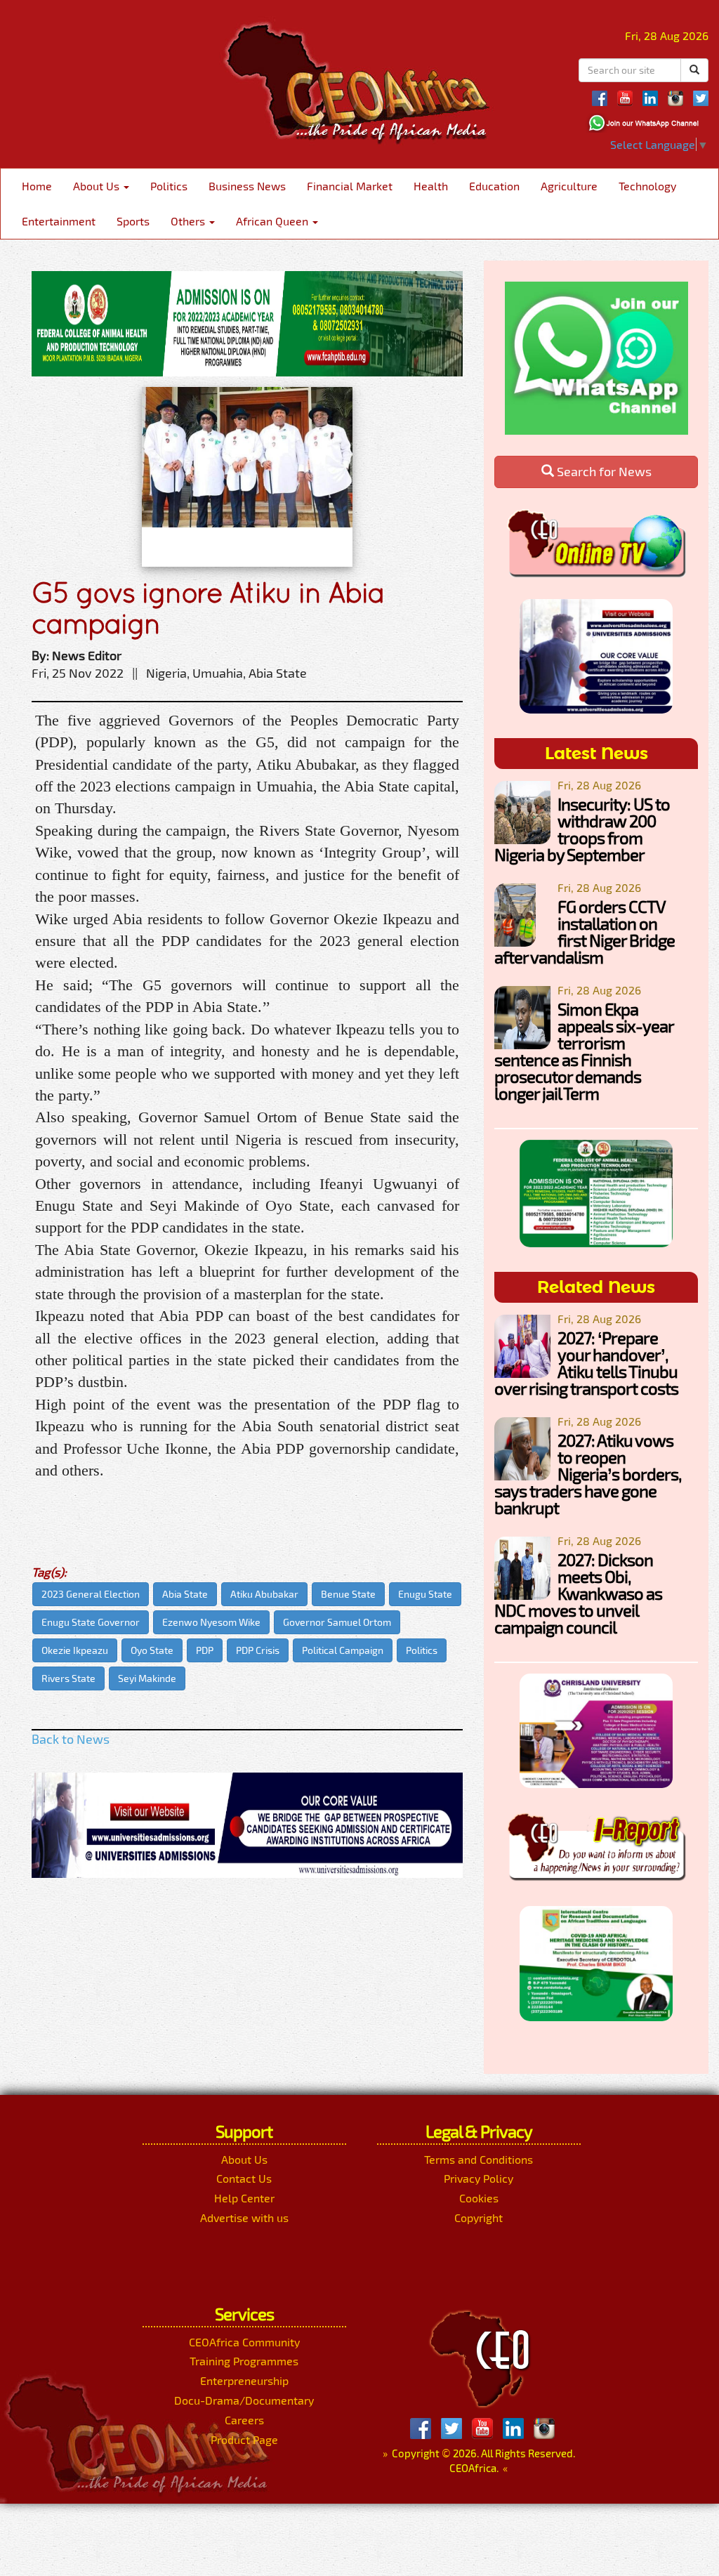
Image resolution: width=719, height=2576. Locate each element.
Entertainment (59, 221)
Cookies (479, 2198)
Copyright (479, 2217)
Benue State (348, 1594)
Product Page (244, 2439)
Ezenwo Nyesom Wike (211, 1622)
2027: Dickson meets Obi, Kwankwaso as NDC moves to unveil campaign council (578, 1593)
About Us (98, 186)
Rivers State (68, 1678)
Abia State (185, 1594)
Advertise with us (244, 2217)
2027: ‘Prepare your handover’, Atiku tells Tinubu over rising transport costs (586, 1363)
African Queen (273, 221)
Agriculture (569, 186)
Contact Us (244, 2178)
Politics (169, 186)
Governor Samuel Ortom (337, 1622)
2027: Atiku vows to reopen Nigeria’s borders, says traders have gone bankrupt (588, 1474)
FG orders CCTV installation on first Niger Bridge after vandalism (585, 932)
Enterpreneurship (244, 2380)
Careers (244, 2420)
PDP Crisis (258, 1650)
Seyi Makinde (147, 1678)
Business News (247, 186)
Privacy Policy (479, 2178)
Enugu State (425, 1594)
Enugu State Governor (91, 1622)
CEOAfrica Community (244, 2342)
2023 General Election (91, 1594)
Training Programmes (244, 2361)
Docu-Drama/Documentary (244, 2400)
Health (431, 186)
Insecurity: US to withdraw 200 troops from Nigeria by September (582, 829)
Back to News (71, 1739)
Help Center (244, 2198)
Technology (647, 186)
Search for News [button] (603, 471)
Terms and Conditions (479, 2159)
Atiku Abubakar (264, 1594)
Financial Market (350, 186)
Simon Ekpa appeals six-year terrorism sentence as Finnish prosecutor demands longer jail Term (584, 1051)
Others (189, 221)
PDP (205, 1650)
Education (494, 186)
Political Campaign (343, 1650)
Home (37, 186)
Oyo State (152, 1650)
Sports (133, 221)
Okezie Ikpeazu (75, 1650)
